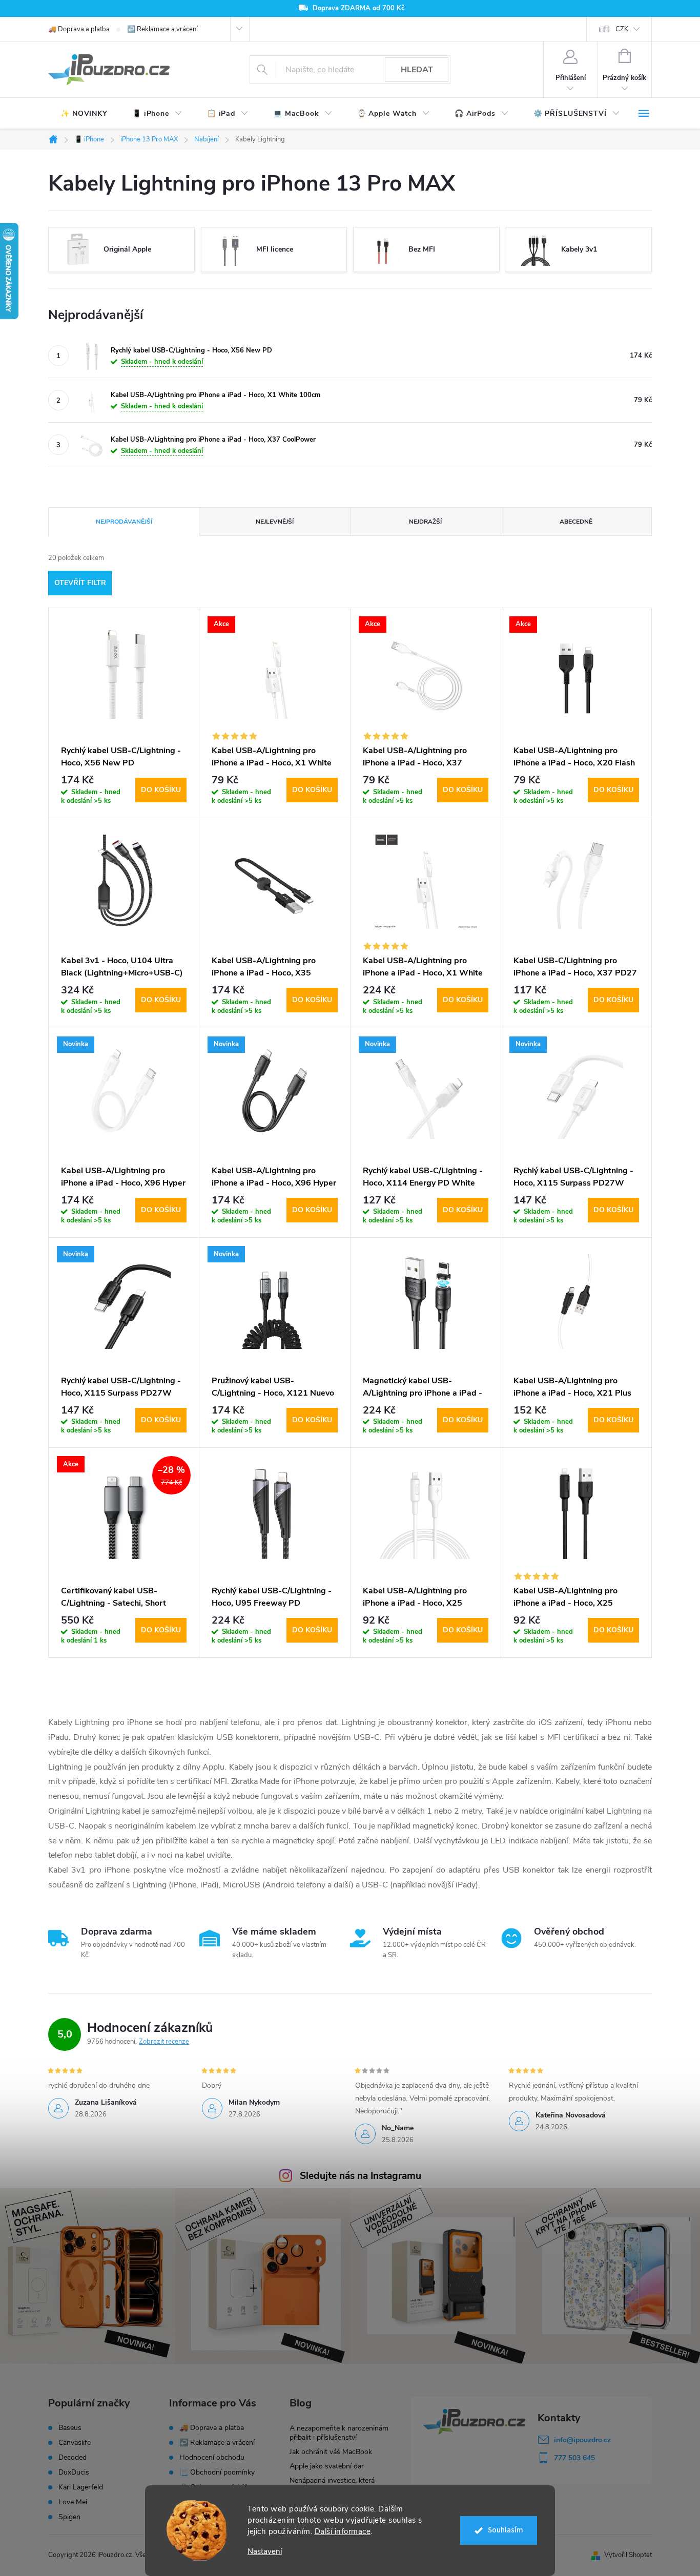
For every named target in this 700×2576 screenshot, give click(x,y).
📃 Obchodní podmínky (217, 2472)
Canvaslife (75, 2443)
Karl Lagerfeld (81, 2487)
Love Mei (73, 2502)
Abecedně (576, 522)
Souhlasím (506, 2530)
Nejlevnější (275, 522)
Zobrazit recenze (164, 2042)
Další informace (343, 2531)
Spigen (69, 2517)
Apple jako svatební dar (327, 2466)
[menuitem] (84, 114)
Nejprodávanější (124, 522)
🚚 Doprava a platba (79, 29)
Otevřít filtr (80, 583)
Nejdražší (425, 522)
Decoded (73, 2458)
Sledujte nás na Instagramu (361, 2176)
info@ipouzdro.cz (582, 2440)
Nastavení (265, 2552)
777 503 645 (574, 2458)
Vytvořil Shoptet (628, 2555)
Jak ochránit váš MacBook (331, 2452)
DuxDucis (74, 2473)
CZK (622, 29)
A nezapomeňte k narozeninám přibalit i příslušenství (339, 2433)
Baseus (70, 2428)
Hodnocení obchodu (212, 2457)
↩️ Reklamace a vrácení (162, 29)
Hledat (417, 70)
